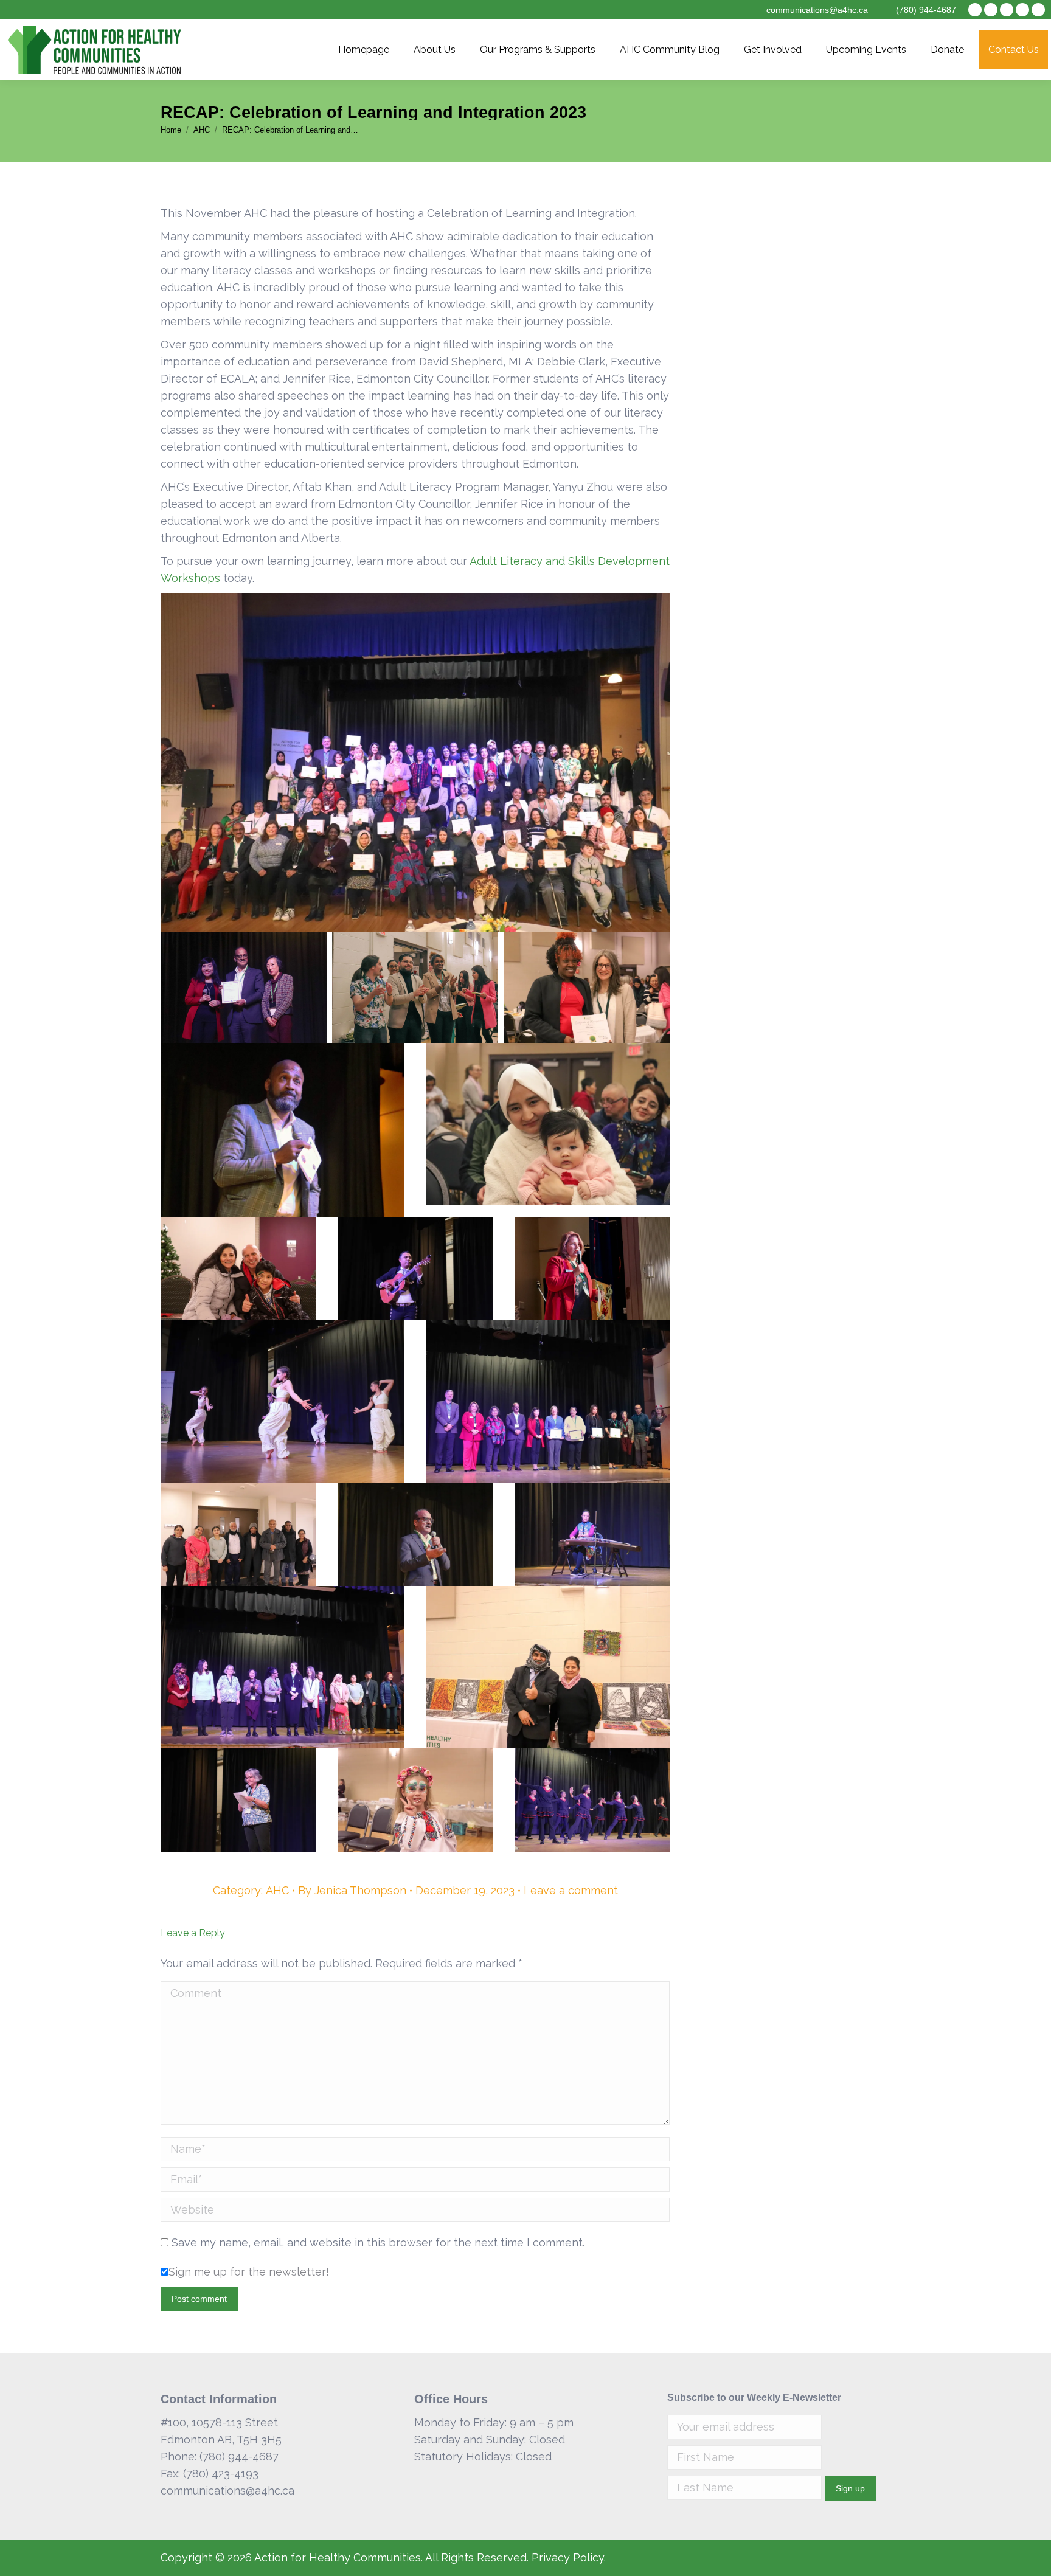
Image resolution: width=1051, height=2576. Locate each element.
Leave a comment (571, 1890)
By (352, 1890)
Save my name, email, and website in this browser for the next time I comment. (378, 2242)
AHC (277, 1890)
